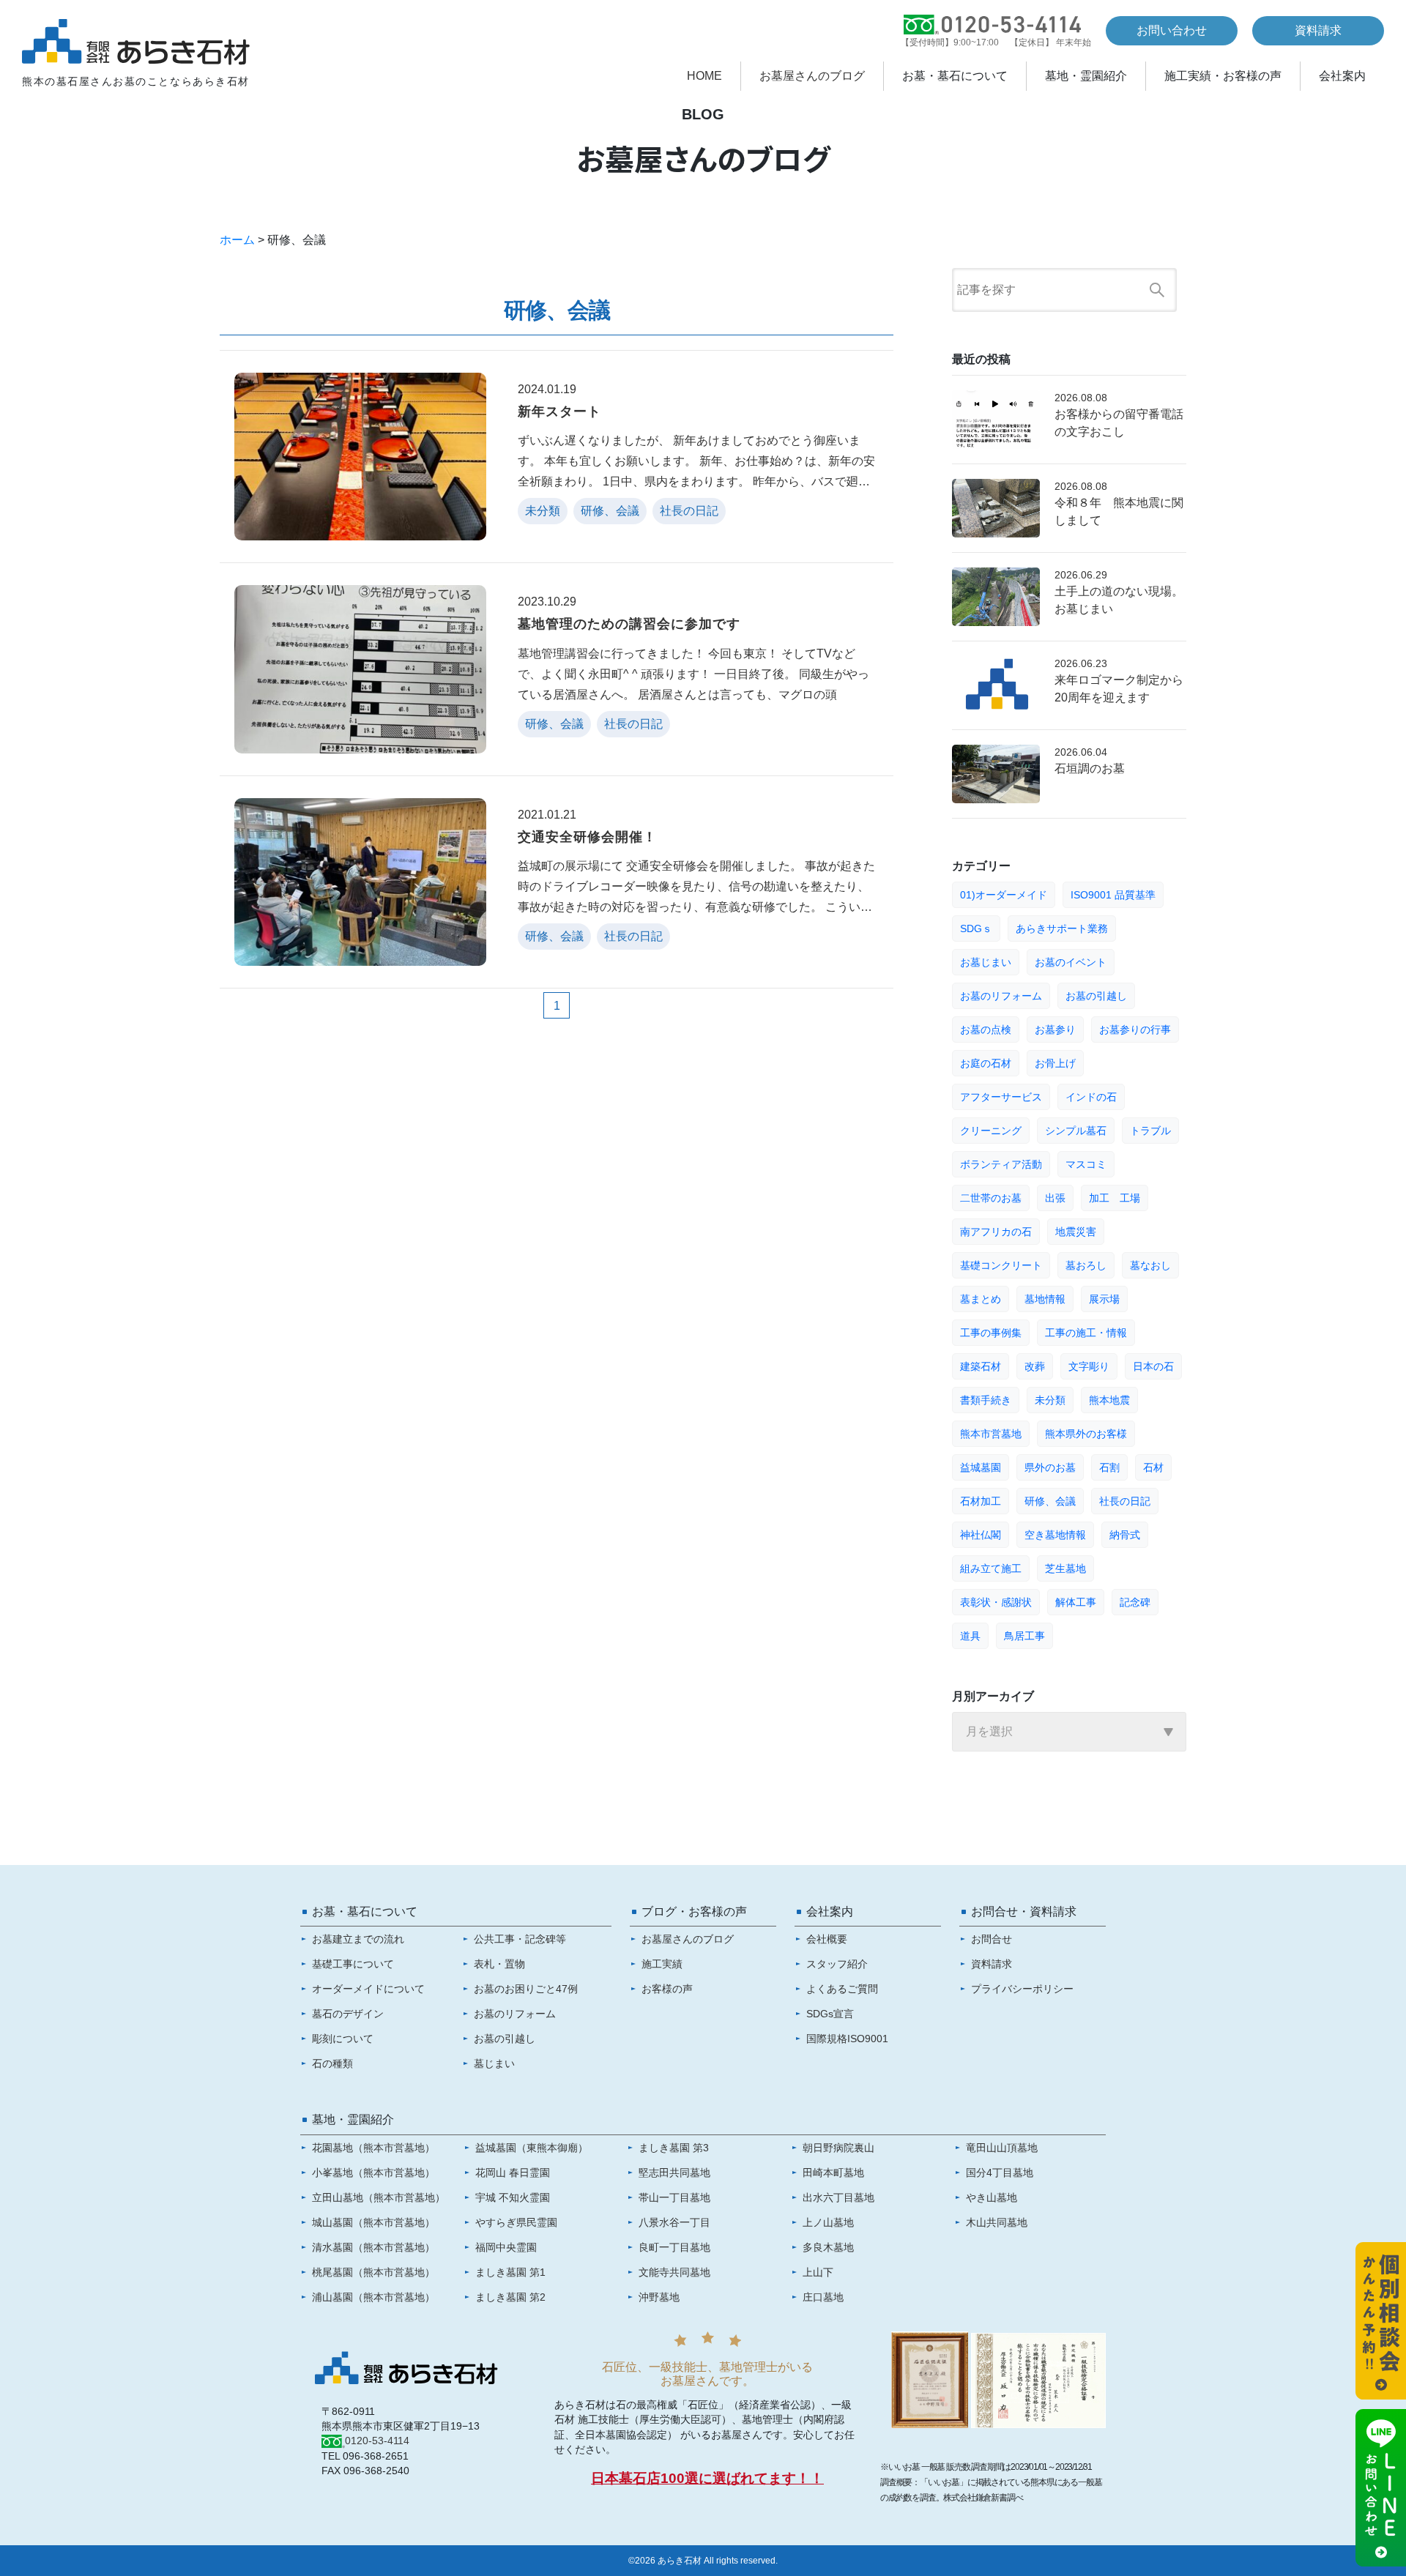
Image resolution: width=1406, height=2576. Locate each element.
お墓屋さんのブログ (812, 76)
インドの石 (1091, 1097)
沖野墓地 (659, 2297)
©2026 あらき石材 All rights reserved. (703, 2561)
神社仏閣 (981, 1535)
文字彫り (1089, 1366)
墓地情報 (1045, 1299)
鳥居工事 (1024, 1636)
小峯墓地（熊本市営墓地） (373, 2173)
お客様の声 (667, 1989)
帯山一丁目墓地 (674, 2197)
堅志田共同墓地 (674, 2173)
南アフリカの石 (996, 1232)
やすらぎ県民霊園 (516, 2222)
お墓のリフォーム (1001, 996)
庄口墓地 (823, 2297)
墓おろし (1086, 1265)
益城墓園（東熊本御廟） (532, 2148)
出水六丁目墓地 (838, 2197)
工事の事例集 (991, 1333)
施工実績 (662, 1964)
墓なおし (1150, 1265)
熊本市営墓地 (991, 1434)
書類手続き (986, 1400)
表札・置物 (499, 1964)
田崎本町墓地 (833, 2173)
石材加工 (981, 1501)
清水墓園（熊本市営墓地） (373, 2247)
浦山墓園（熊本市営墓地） (373, 2297)
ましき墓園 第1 (510, 2272)
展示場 (1104, 1299)
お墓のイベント (1071, 962)
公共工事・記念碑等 (520, 1939)
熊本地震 (1109, 1400)
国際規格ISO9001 (847, 2039)
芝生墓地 (1065, 1568)
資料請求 (1318, 30)
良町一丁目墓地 (674, 2247)
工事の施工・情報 (1086, 1333)
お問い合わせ (1172, 30)
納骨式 (1125, 1535)
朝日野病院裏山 (838, 2148)
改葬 (1035, 1366)
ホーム (237, 240)
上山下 (818, 2272)
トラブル (1150, 1131)
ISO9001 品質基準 (1113, 895)
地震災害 (1076, 1232)
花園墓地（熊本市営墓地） (373, 2148)
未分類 (1050, 1400)
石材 (1153, 1467)
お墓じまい (986, 962)
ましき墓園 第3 (674, 2148)
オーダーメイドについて (368, 1989)
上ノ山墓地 (828, 2222)
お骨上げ (1055, 1063)
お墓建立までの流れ (358, 1939)
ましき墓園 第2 (510, 2297)
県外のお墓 (1050, 1467)
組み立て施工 (991, 1568)
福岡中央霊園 (506, 2247)
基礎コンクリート (1001, 1265)
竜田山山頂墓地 (1002, 2148)
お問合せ (992, 1939)
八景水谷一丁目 (674, 2222)
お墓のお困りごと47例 (526, 1989)
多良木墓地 (828, 2247)
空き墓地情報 (1055, 1535)
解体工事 (1076, 1602)
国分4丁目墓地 (1000, 2173)
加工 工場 (1115, 1198)
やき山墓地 (992, 2197)
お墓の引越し (1096, 996)
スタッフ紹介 (837, 1964)
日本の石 (1153, 1366)
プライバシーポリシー (1022, 1989)
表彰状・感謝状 (996, 1602)
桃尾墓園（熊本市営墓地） (373, 2272)
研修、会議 (1050, 1501)
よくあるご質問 (842, 1989)
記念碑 (1135, 1602)
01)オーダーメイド (1004, 895)
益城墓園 (981, 1467)
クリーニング (991, 1131)
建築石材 (981, 1366)
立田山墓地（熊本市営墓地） (379, 2197)
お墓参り (1055, 1030)
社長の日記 (1125, 1501)
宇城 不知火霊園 (513, 2197)
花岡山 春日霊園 (513, 2173)
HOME (704, 76)
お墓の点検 (986, 1030)
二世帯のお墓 (991, 1198)
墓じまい (494, 2063)
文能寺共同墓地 (674, 2272)
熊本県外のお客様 (1086, 1434)
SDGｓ (976, 928)
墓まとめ (981, 1299)
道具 (970, 1636)
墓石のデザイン (348, 2014)
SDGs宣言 (830, 2014)
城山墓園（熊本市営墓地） (373, 2222)
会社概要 (827, 1939)
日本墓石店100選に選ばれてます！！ (707, 2478)
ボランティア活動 (1001, 1164)
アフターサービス (1001, 1097)
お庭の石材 (986, 1063)
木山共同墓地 (997, 2222)
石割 (1109, 1467)
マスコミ (1086, 1164)
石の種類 (332, 2063)
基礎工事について (353, 1964)
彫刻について (343, 2039)
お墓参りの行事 (1135, 1030)
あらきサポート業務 (1062, 928)
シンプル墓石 (1076, 1131)
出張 (1055, 1198)
